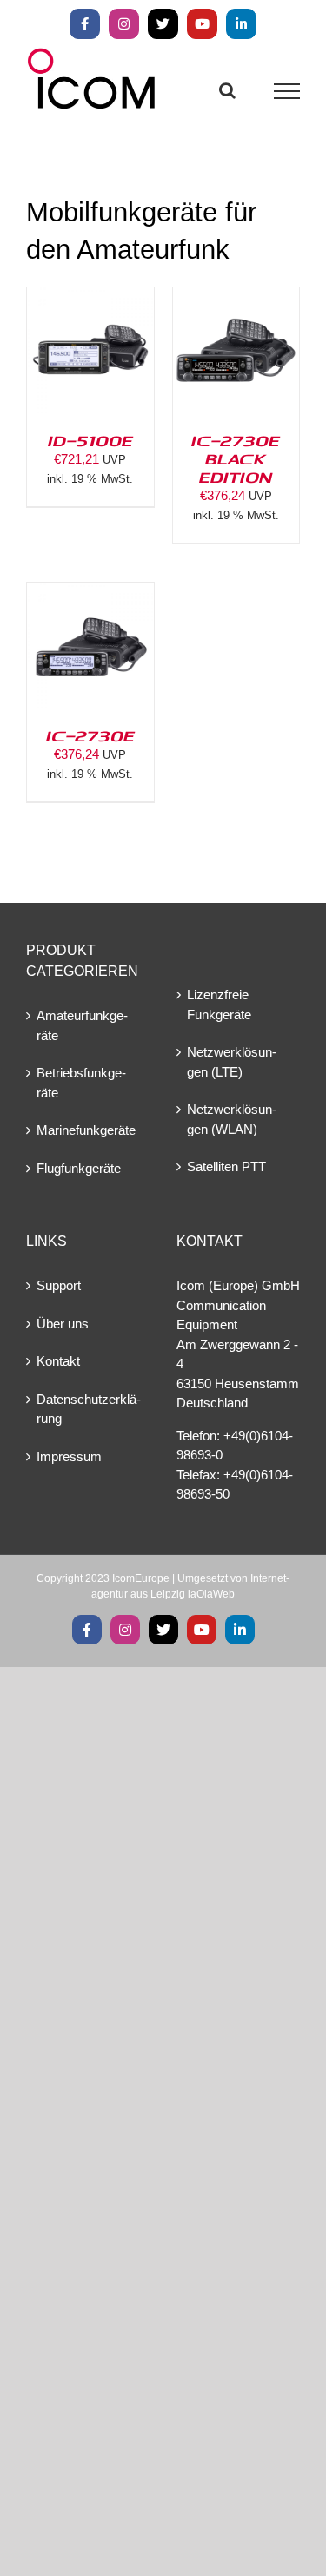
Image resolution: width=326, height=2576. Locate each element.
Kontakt (58, 1361)
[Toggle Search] (227, 90)
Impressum (69, 1456)
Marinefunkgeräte (86, 1130)
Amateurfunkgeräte (82, 1025)
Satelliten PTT (226, 1166)
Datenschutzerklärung (89, 1409)
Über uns (63, 1324)
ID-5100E (90, 440)
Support (59, 1285)
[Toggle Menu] (287, 91)
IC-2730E (90, 735)
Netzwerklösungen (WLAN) (232, 1119)
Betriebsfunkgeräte (81, 1083)
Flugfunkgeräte (79, 1168)
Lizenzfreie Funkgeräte (219, 1005)
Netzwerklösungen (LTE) (232, 1062)
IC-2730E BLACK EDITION (236, 458)
